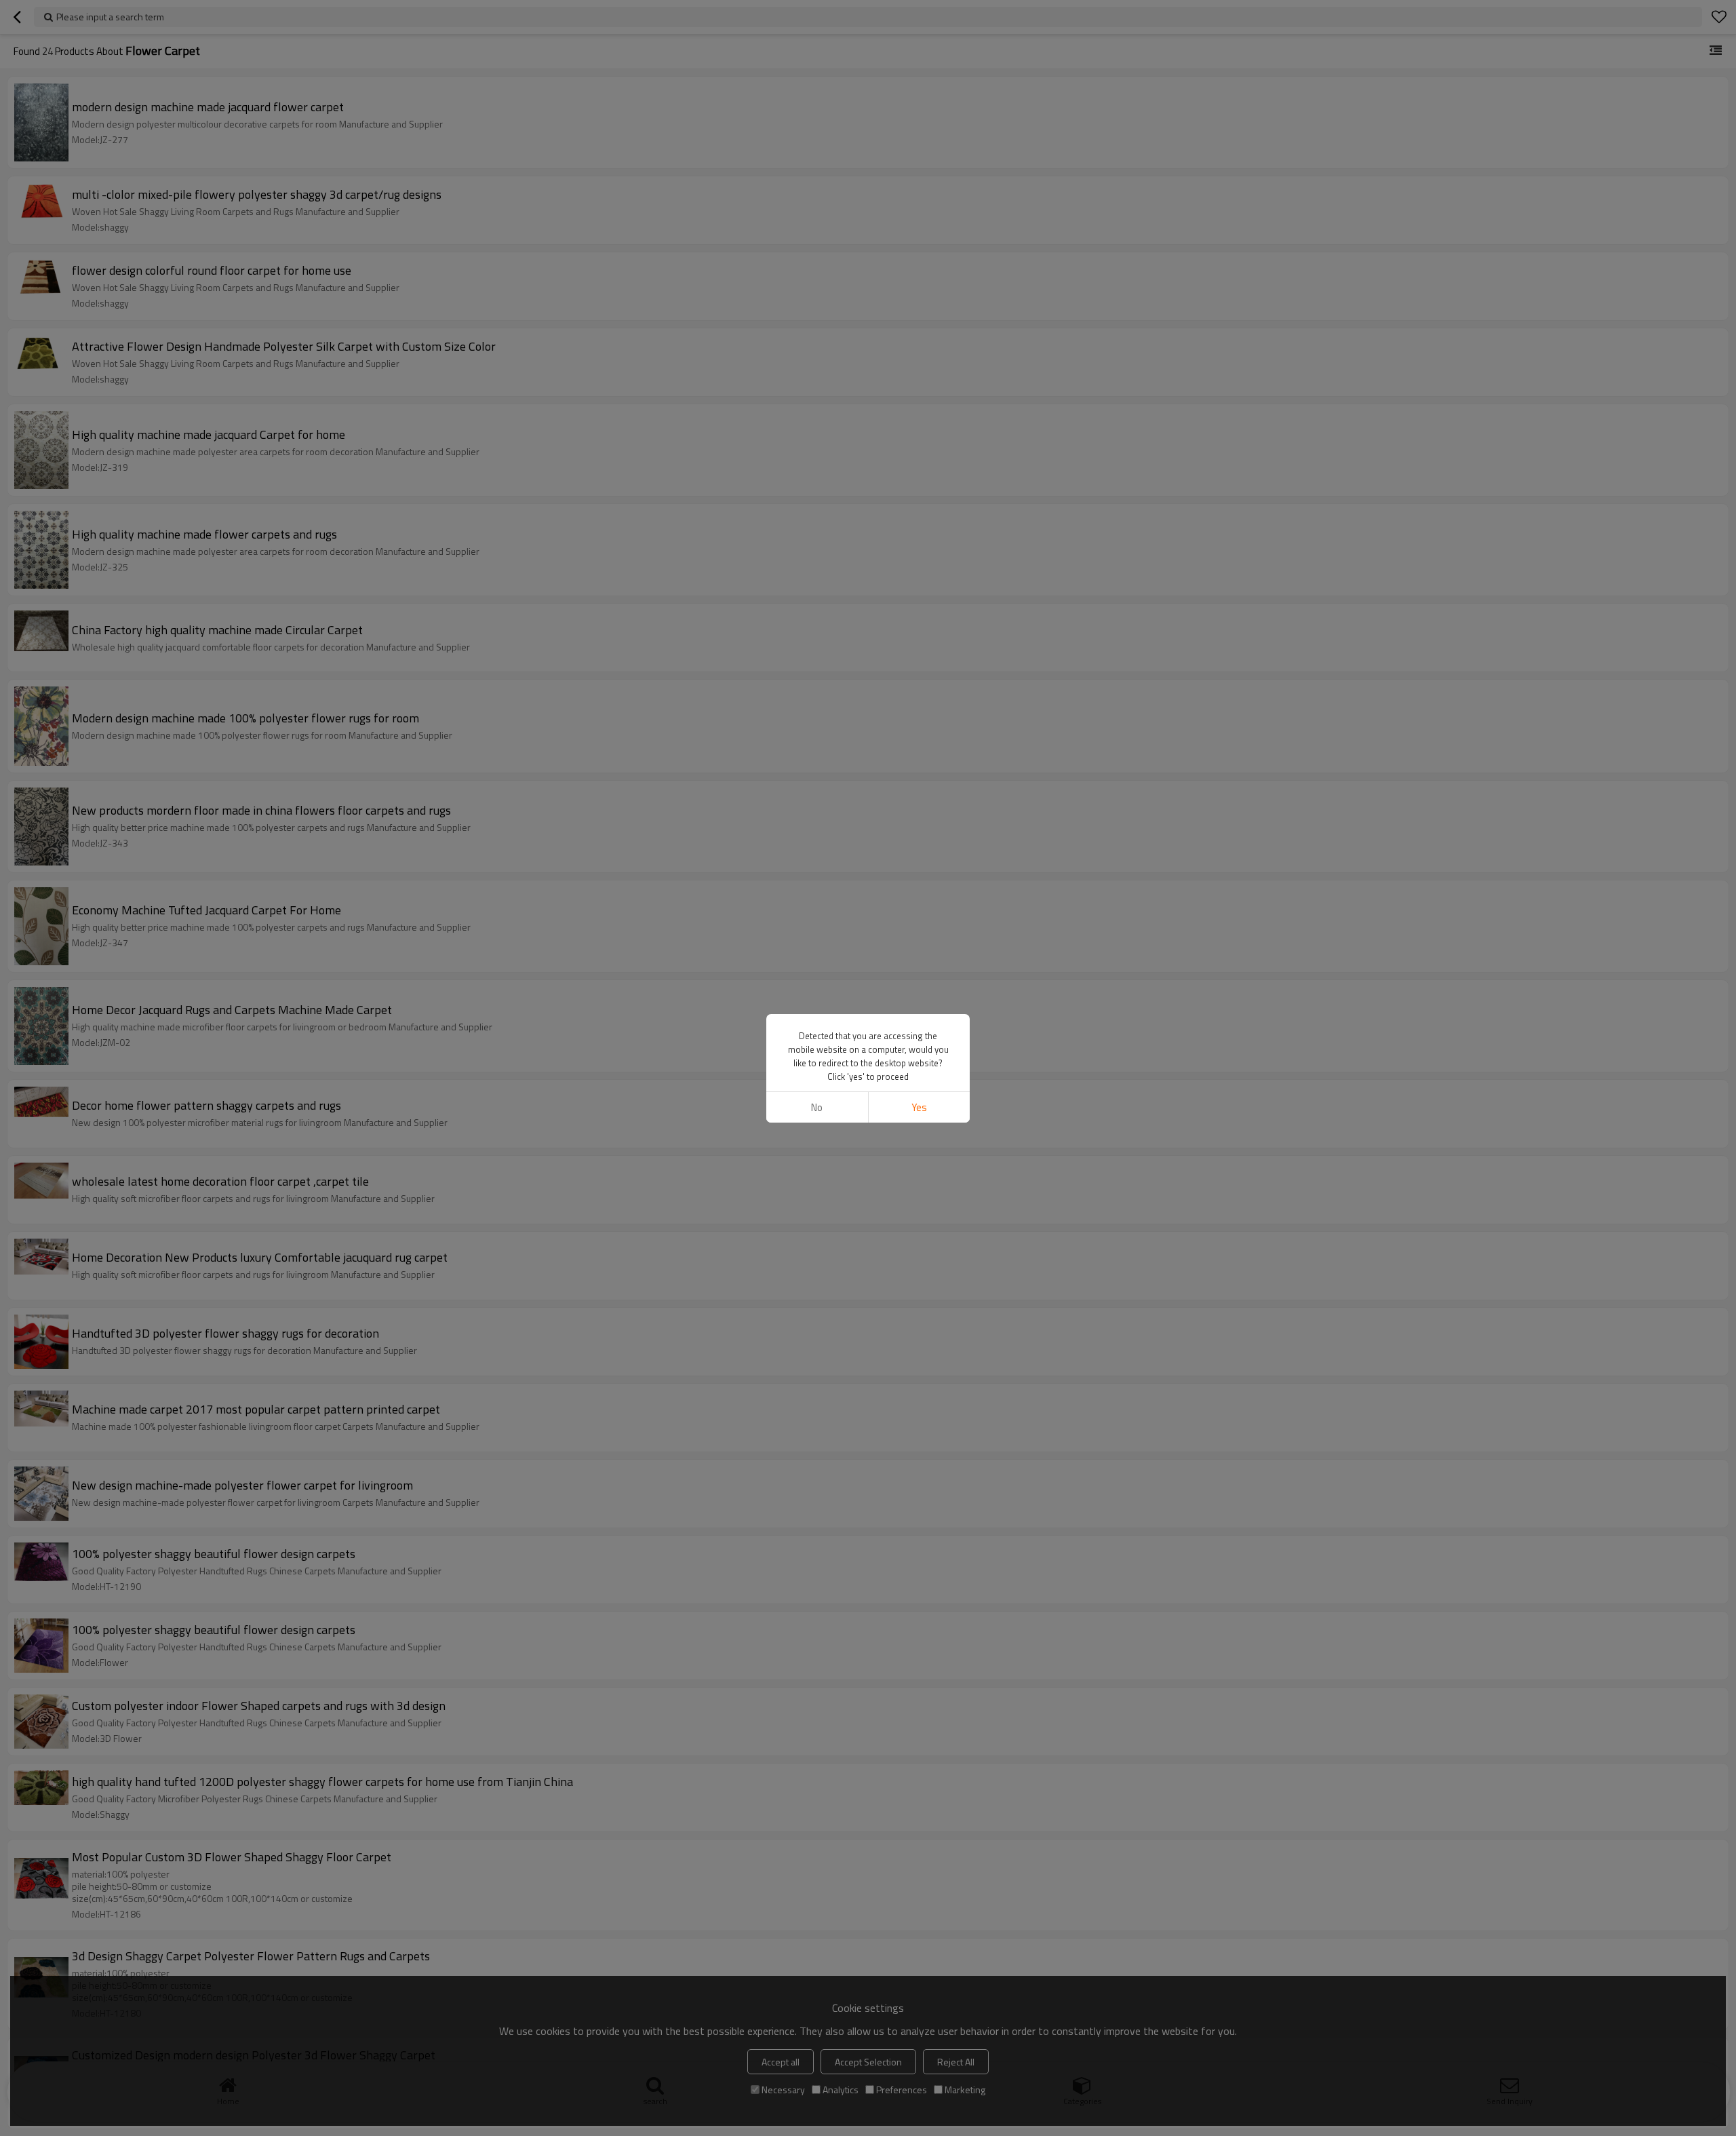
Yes (919, 1107)
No (817, 1107)
